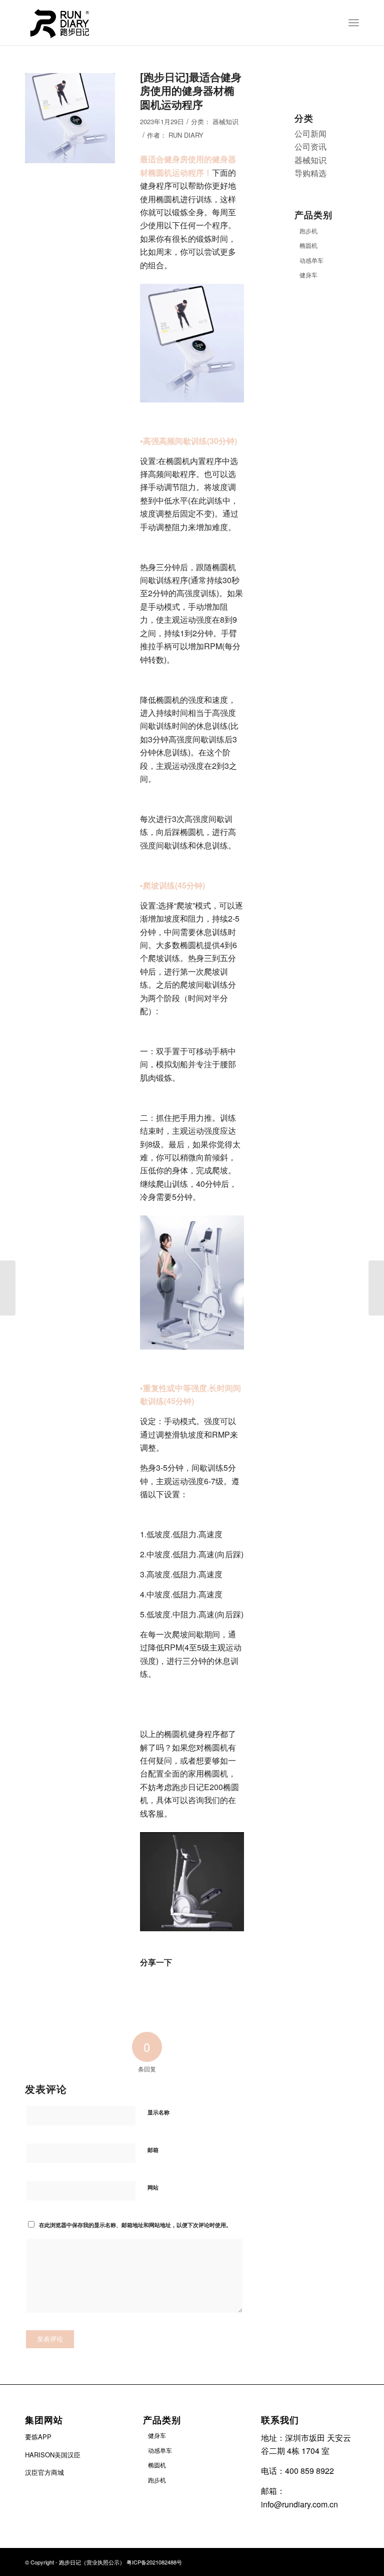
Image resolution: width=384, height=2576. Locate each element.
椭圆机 (308, 245)
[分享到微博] (151, 1987)
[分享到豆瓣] (192, 1987)
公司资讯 (310, 146)
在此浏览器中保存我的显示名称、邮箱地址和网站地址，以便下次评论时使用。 (135, 2225)
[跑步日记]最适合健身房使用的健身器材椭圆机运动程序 (191, 90)
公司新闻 (310, 133)
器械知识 (225, 121)
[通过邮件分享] (233, 1992)
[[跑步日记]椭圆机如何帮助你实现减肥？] (376, 1288)
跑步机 (308, 231)
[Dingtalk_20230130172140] (70, 118)
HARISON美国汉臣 (53, 2455)
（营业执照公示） (104, 2562)
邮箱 (153, 2150)
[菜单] (354, 23)
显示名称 (158, 2112)
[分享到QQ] (212, 1987)
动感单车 (311, 260)
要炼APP (38, 2437)
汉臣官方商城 (44, 2472)
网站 (153, 2187)
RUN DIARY (186, 135)
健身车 (308, 275)
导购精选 (310, 173)
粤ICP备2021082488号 (154, 2562)
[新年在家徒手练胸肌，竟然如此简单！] (8, 1288)
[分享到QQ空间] (171, 1987)
